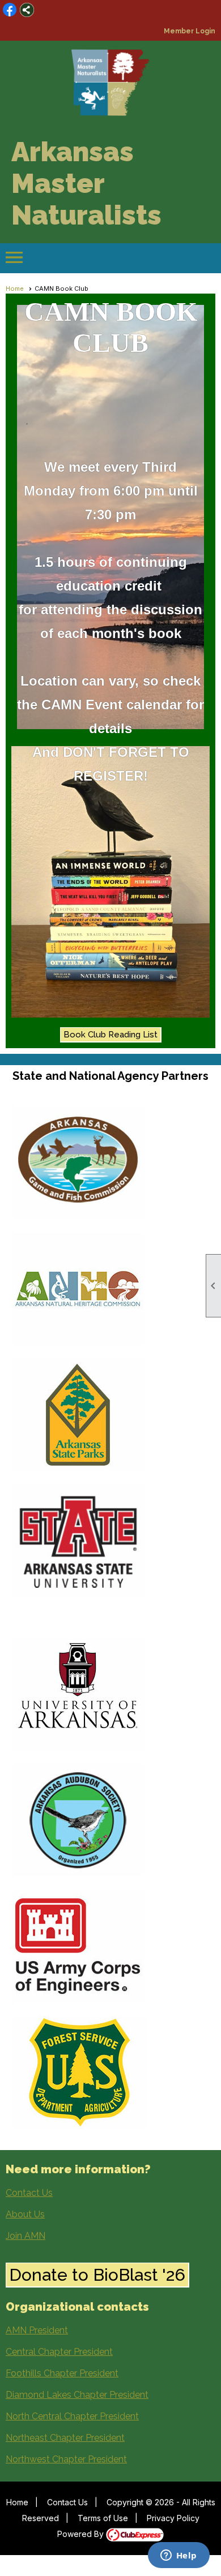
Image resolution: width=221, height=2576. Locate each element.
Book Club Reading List (110, 1035)
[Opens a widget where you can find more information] (178, 2556)
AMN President (37, 2330)
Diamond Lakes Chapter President (77, 2395)
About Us (25, 2214)
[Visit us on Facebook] (10, 10)
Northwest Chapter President (66, 2459)
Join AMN (25, 2236)
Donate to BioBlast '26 (97, 2275)
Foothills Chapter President (62, 2373)
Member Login (190, 31)
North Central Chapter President (72, 2416)
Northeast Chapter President (65, 2438)
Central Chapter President (59, 2352)
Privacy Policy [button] (173, 2518)
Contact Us (29, 2193)
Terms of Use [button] (103, 2518)
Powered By (82, 2534)
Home (17, 2502)
